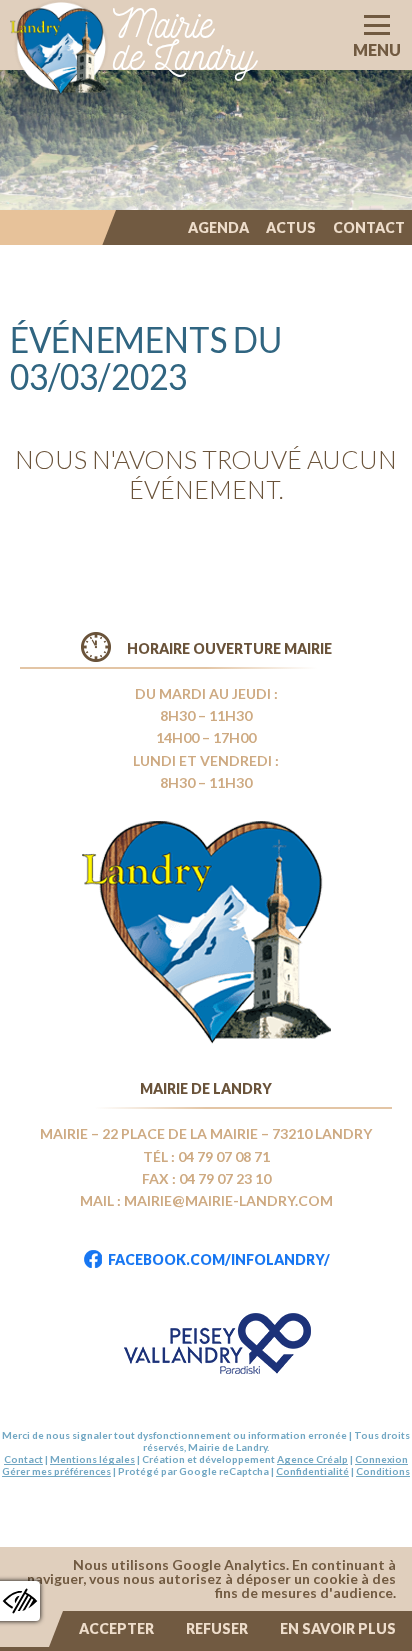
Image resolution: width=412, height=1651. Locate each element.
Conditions (383, 1471)
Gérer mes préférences (56, 1471)
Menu (377, 49)
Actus (291, 227)
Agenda (218, 227)
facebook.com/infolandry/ (219, 1259)
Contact (369, 227)
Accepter (116, 1628)
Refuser (217, 1628)
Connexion (381, 1459)
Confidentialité (312, 1471)
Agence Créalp (312, 1459)
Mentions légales (92, 1459)
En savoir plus (338, 1628)
